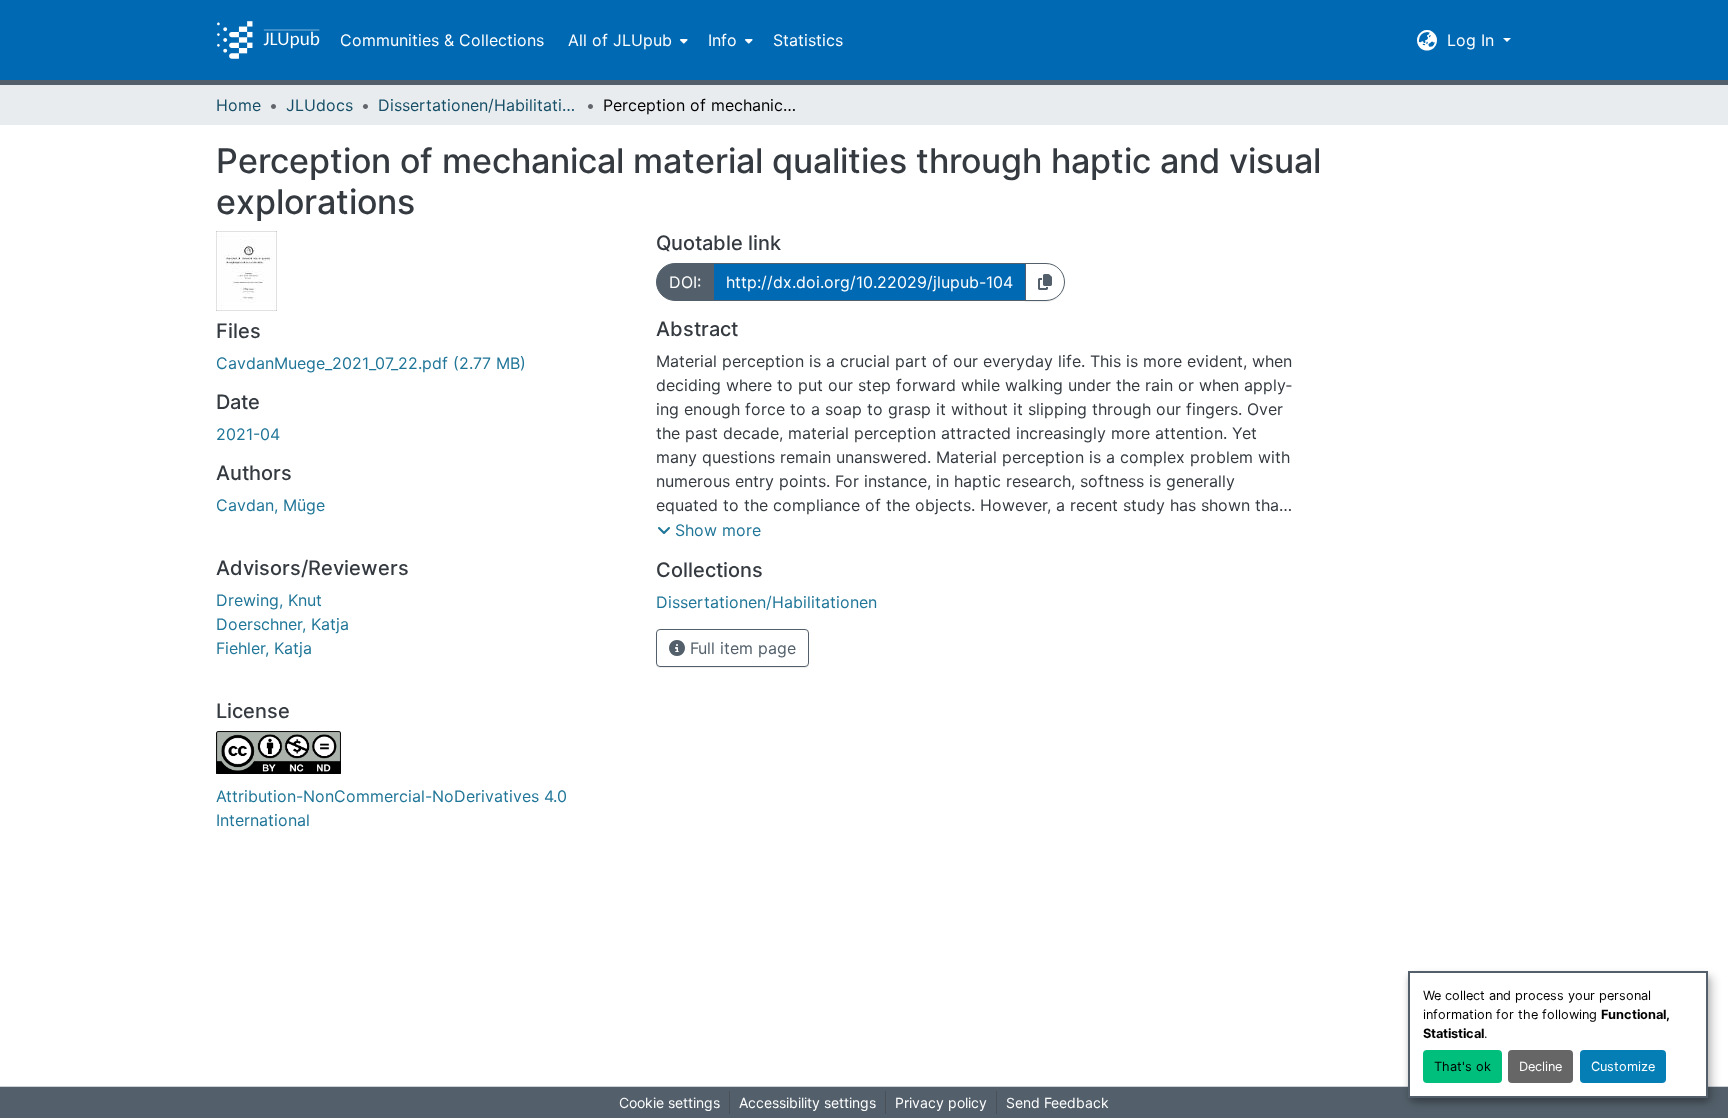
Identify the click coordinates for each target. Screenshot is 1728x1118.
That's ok (1462, 1066)
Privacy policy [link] (941, 1102)
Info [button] (722, 40)
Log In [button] (1473, 40)
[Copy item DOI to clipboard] (1045, 282)
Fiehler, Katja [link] (264, 648)
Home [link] (238, 105)
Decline (1540, 1066)
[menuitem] (626, 40)
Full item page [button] (740, 648)
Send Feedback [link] (1057, 1102)
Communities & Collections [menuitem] (442, 40)
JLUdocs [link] (319, 105)
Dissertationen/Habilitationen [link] (478, 105)
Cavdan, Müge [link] (270, 505)
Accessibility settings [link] (807, 1102)
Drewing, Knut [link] (269, 600)
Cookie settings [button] (669, 1102)
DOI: (685, 282)
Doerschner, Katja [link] (282, 624)
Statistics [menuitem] (808, 40)
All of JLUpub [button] (620, 40)
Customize (1623, 1066)
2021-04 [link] (248, 434)
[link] (424, 363)
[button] (268, 40)
